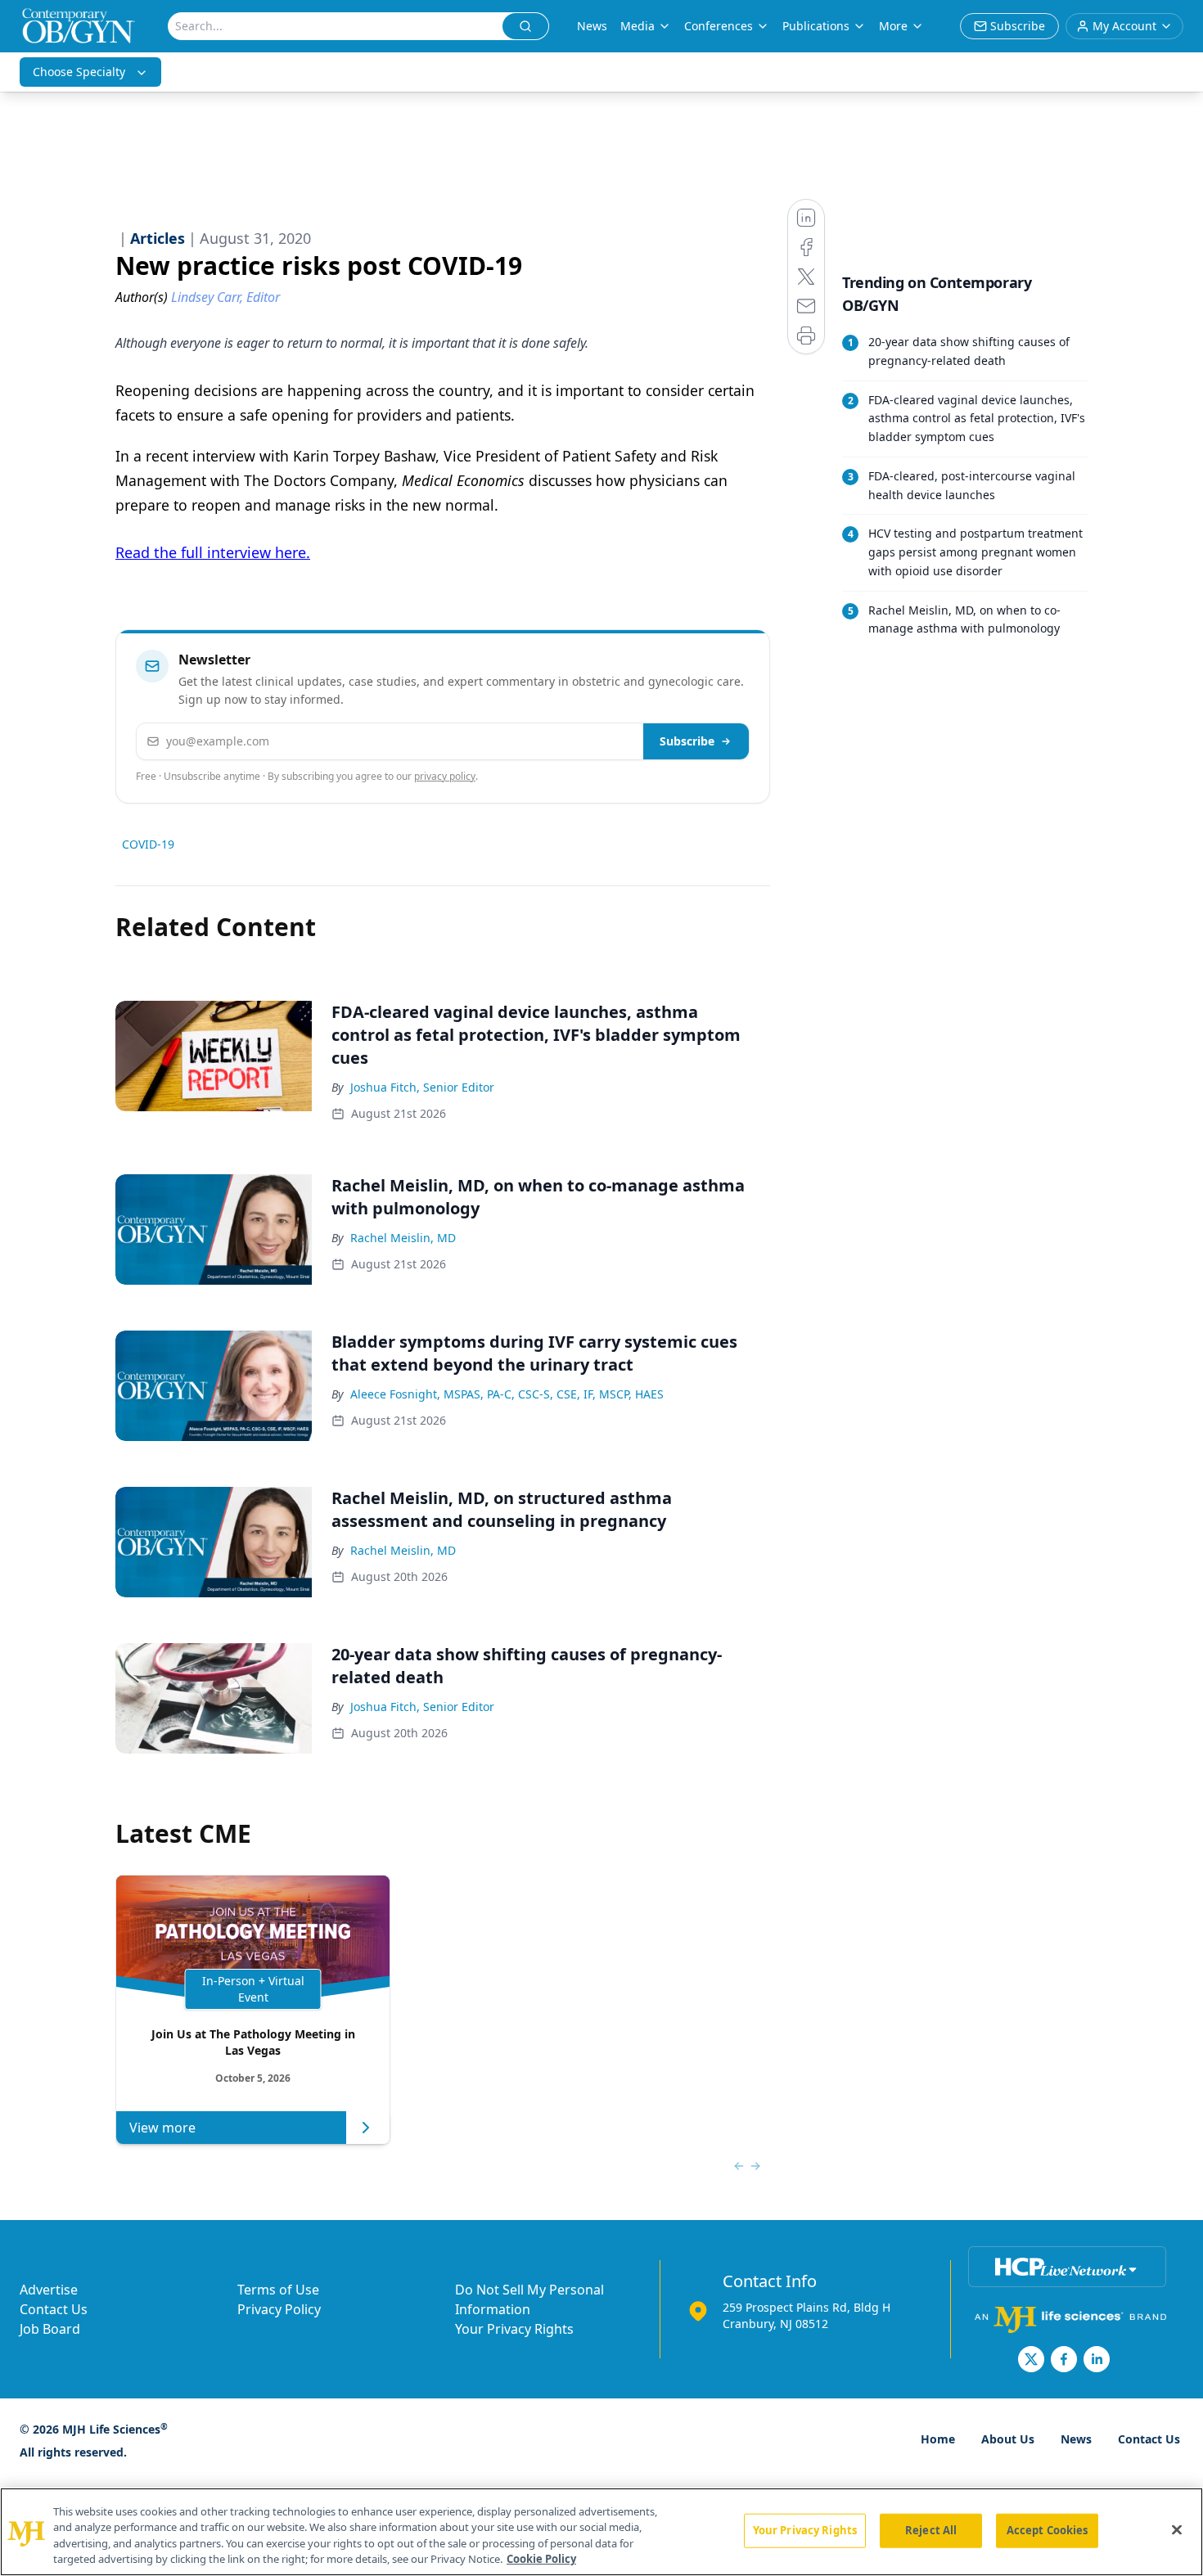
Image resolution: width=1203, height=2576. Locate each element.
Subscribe (687, 741)
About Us (1008, 2439)
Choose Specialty (79, 72)
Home (938, 2439)
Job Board (50, 2329)
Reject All (931, 2530)
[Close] (1177, 2529)
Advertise (49, 2290)
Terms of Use (278, 2290)
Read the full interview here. (213, 552)
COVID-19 (148, 844)
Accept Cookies (1048, 2530)
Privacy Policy (279, 2309)
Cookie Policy (541, 2559)
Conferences (719, 26)
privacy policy (445, 776)
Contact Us (54, 2309)
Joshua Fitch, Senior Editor (422, 1087)
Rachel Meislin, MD (403, 1238)
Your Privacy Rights (514, 2329)
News (592, 26)
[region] (601, 2532)
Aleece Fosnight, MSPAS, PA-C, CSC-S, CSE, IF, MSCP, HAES (507, 1394)
